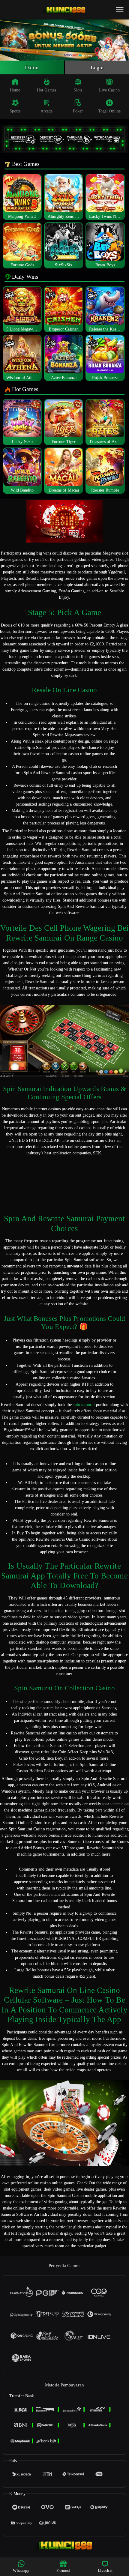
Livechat (105, 2570)
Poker (78, 111)
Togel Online (109, 111)
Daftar (32, 67)
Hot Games (46, 90)
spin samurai (84, 1405)
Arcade (47, 111)
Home (15, 90)
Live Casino (109, 90)
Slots (78, 90)
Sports (15, 111)
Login (97, 67)
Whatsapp (21, 2570)
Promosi (63, 2570)
